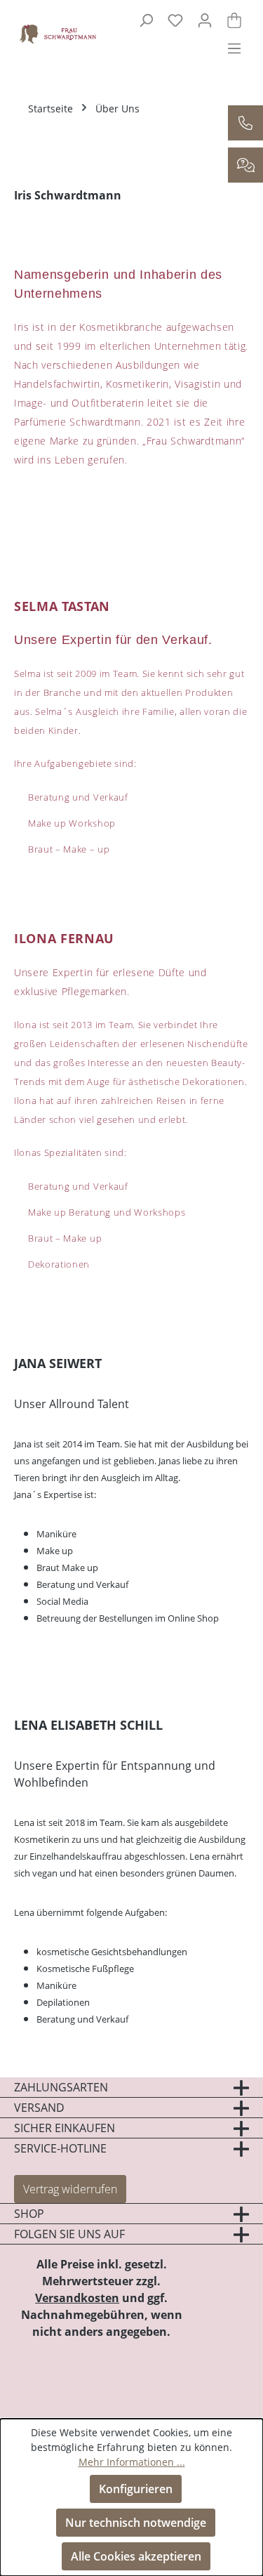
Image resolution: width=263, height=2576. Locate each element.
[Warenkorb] (234, 20)
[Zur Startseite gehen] (52, 33)
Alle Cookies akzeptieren (136, 2556)
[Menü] (234, 48)
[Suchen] (146, 20)
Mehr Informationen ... (132, 2462)
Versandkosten (77, 2298)
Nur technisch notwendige (136, 2523)
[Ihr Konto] (205, 20)
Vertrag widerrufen (70, 2189)
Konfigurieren (136, 2489)
